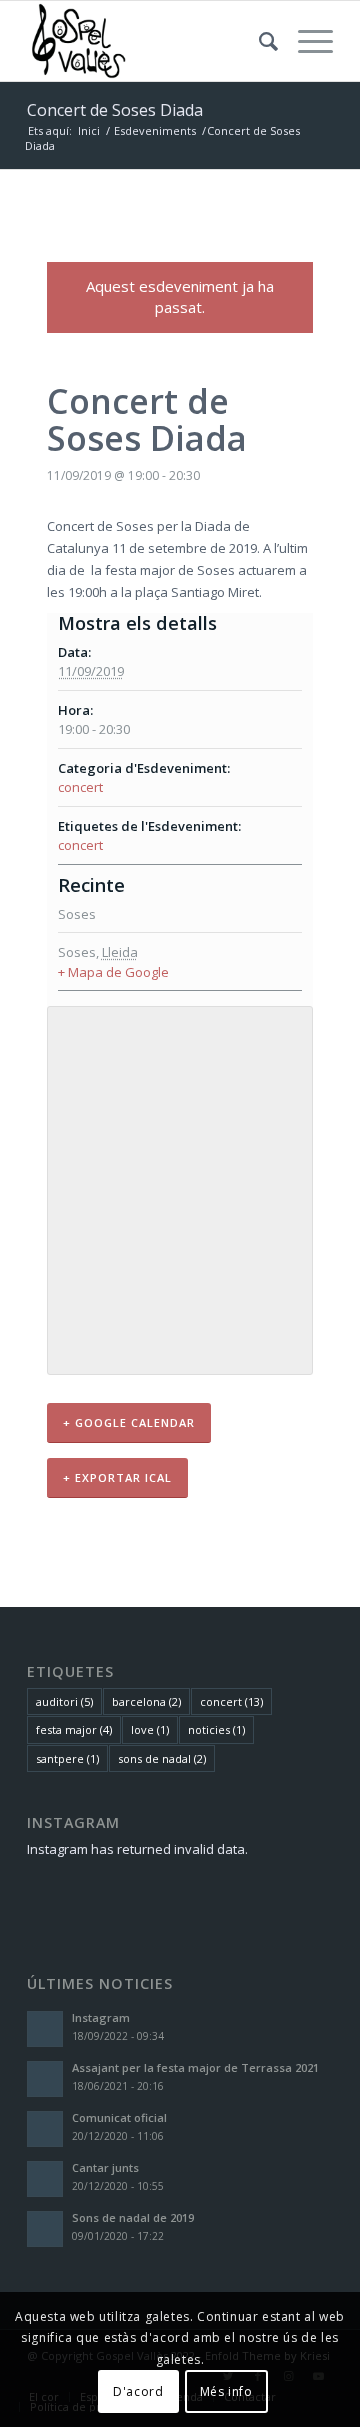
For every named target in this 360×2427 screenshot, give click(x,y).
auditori (64, 1701)
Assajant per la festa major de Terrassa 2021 (195, 2067)
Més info (226, 2391)
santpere (67, 1758)
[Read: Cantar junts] (45, 2179)
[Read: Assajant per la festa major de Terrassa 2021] (45, 2079)
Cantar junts (105, 2167)
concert (80, 787)
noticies (216, 1729)
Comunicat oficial (119, 2117)
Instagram (101, 2017)
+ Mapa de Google (113, 972)
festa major (74, 1729)
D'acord (138, 2391)
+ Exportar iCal (117, 1477)
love (150, 1729)
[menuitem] (258, 41)
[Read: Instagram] (45, 2029)
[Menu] (305, 41)
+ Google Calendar (129, 1422)
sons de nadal (162, 1758)
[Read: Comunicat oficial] (45, 2129)
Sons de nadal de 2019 (133, 2217)
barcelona (146, 1701)
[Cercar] (258, 41)
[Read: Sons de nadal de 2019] (45, 2229)
